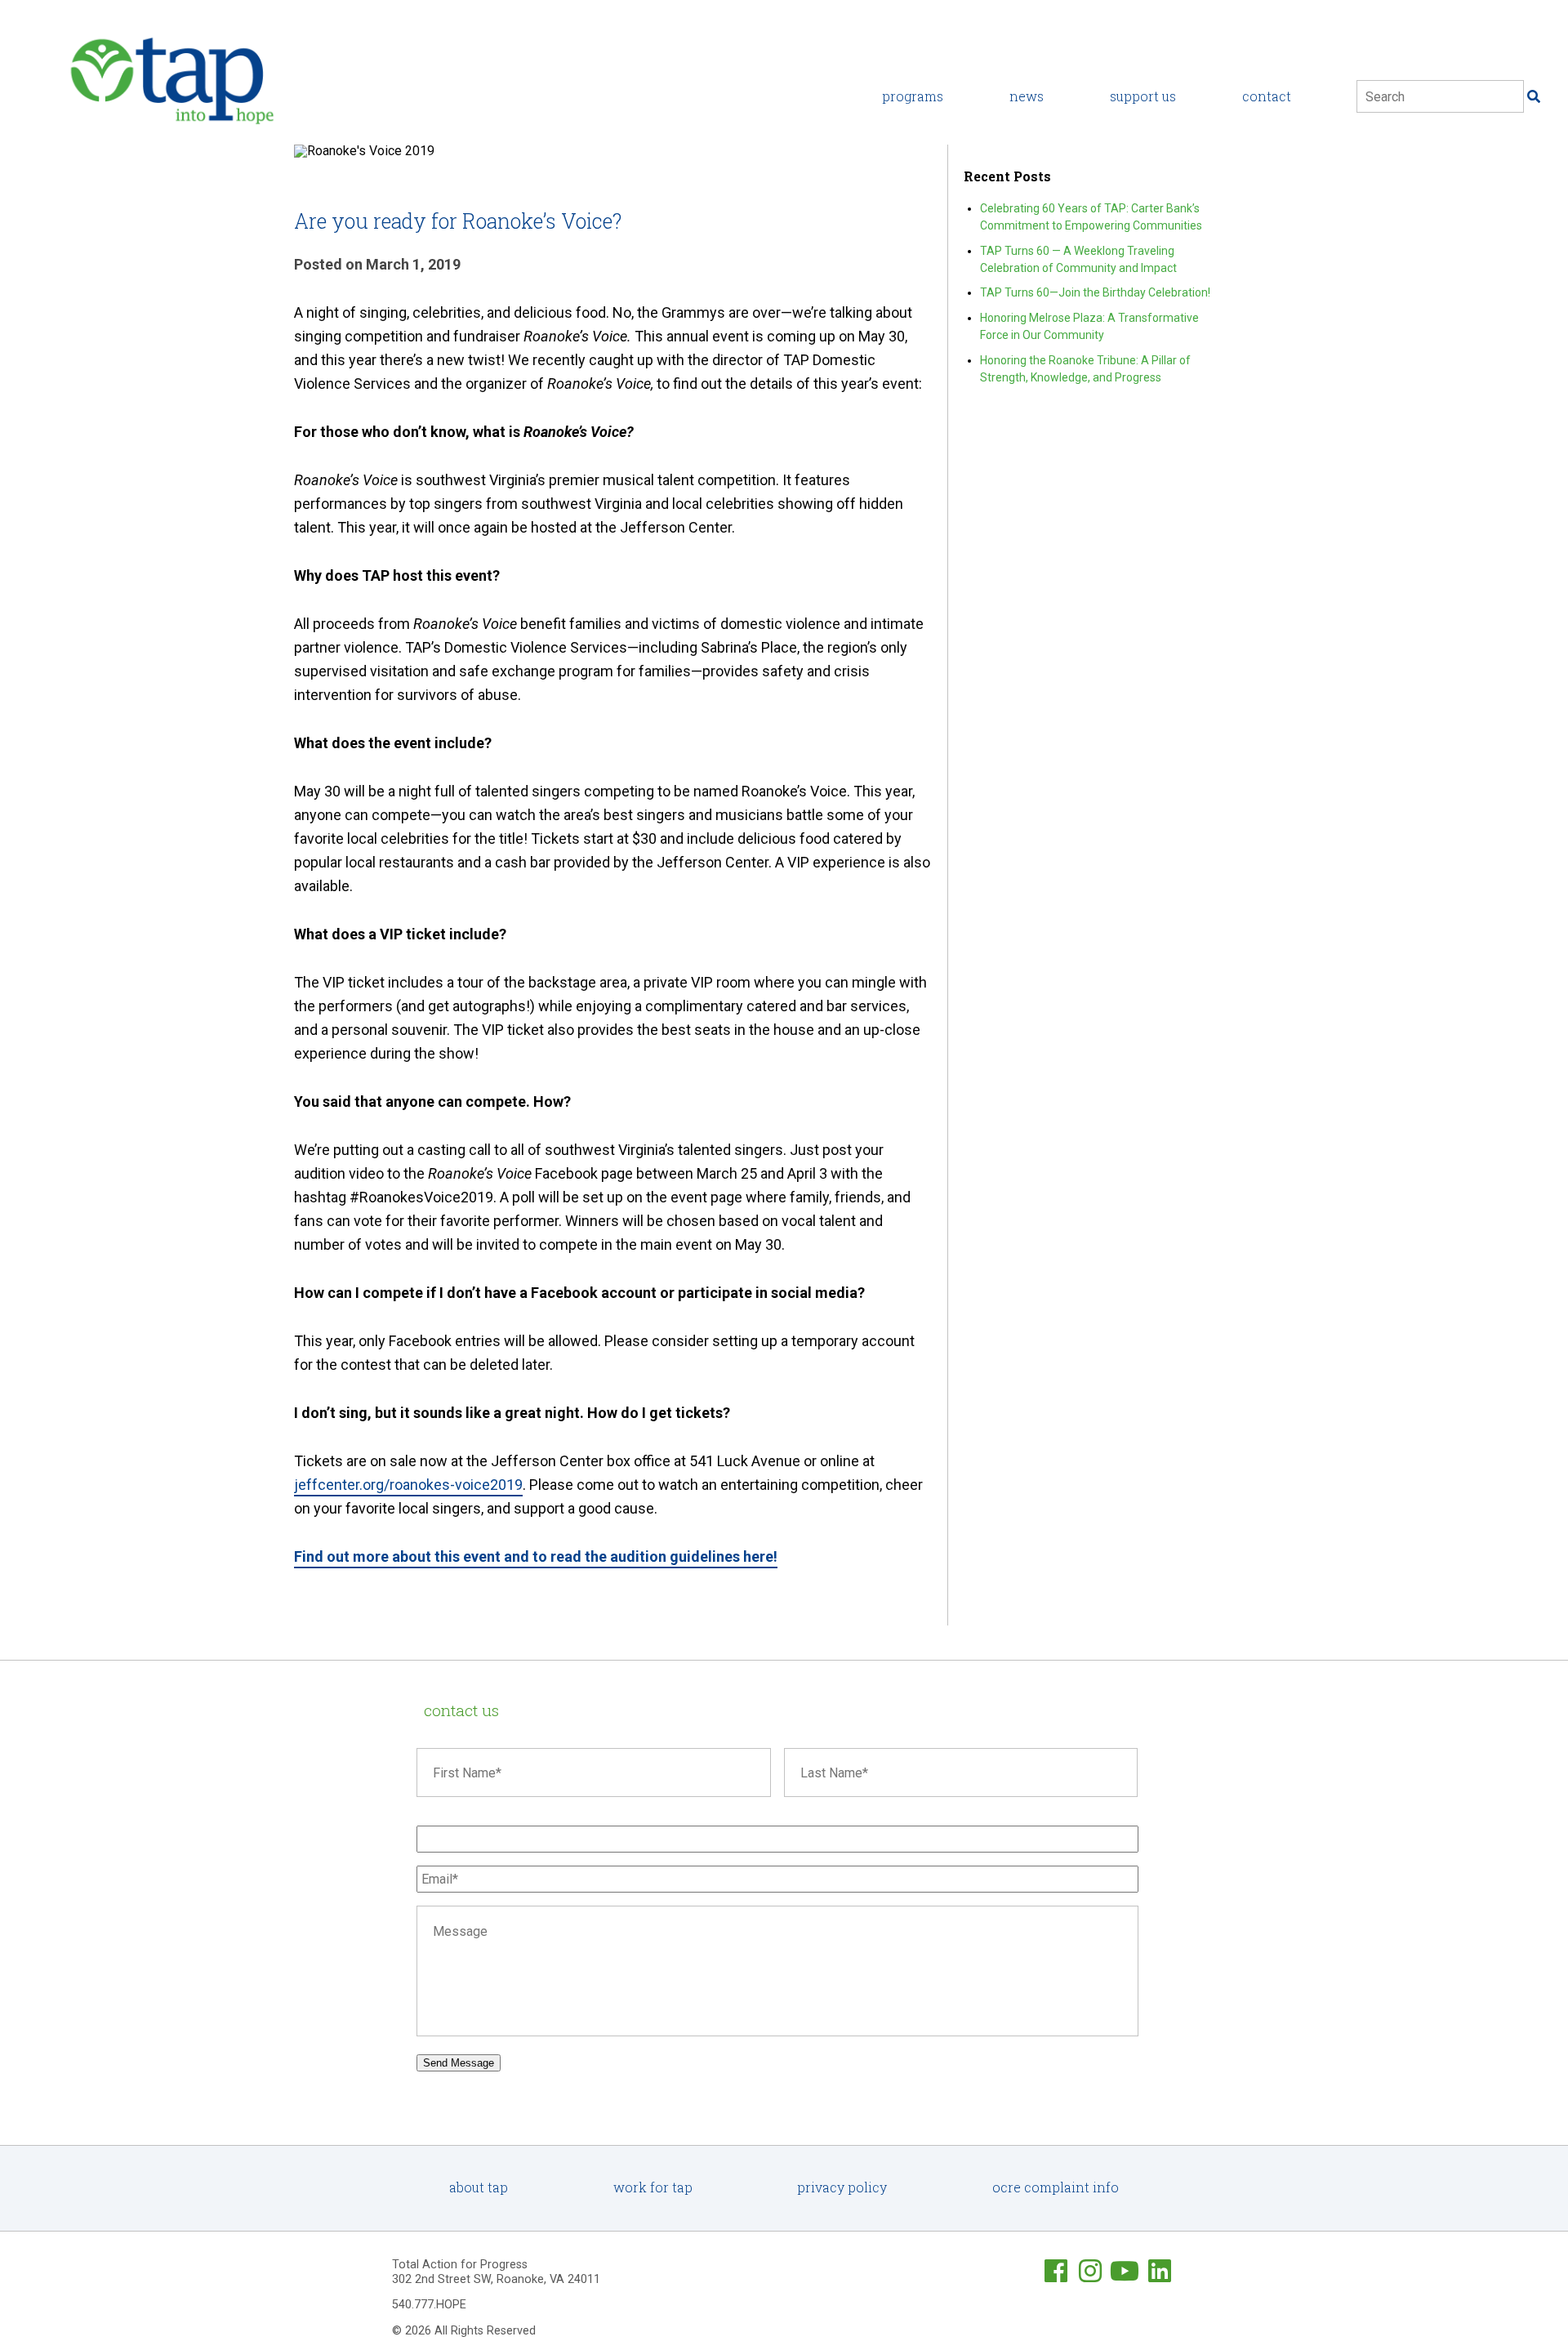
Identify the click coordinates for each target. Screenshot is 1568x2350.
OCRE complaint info (1056, 2187)
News (1027, 96)
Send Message (459, 2063)
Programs (913, 96)
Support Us (1143, 96)
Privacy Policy (842, 2187)
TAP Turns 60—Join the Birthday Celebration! (1095, 292)
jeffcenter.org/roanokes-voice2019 (408, 1485)
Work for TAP (653, 2187)
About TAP (479, 2187)
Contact (1267, 96)
